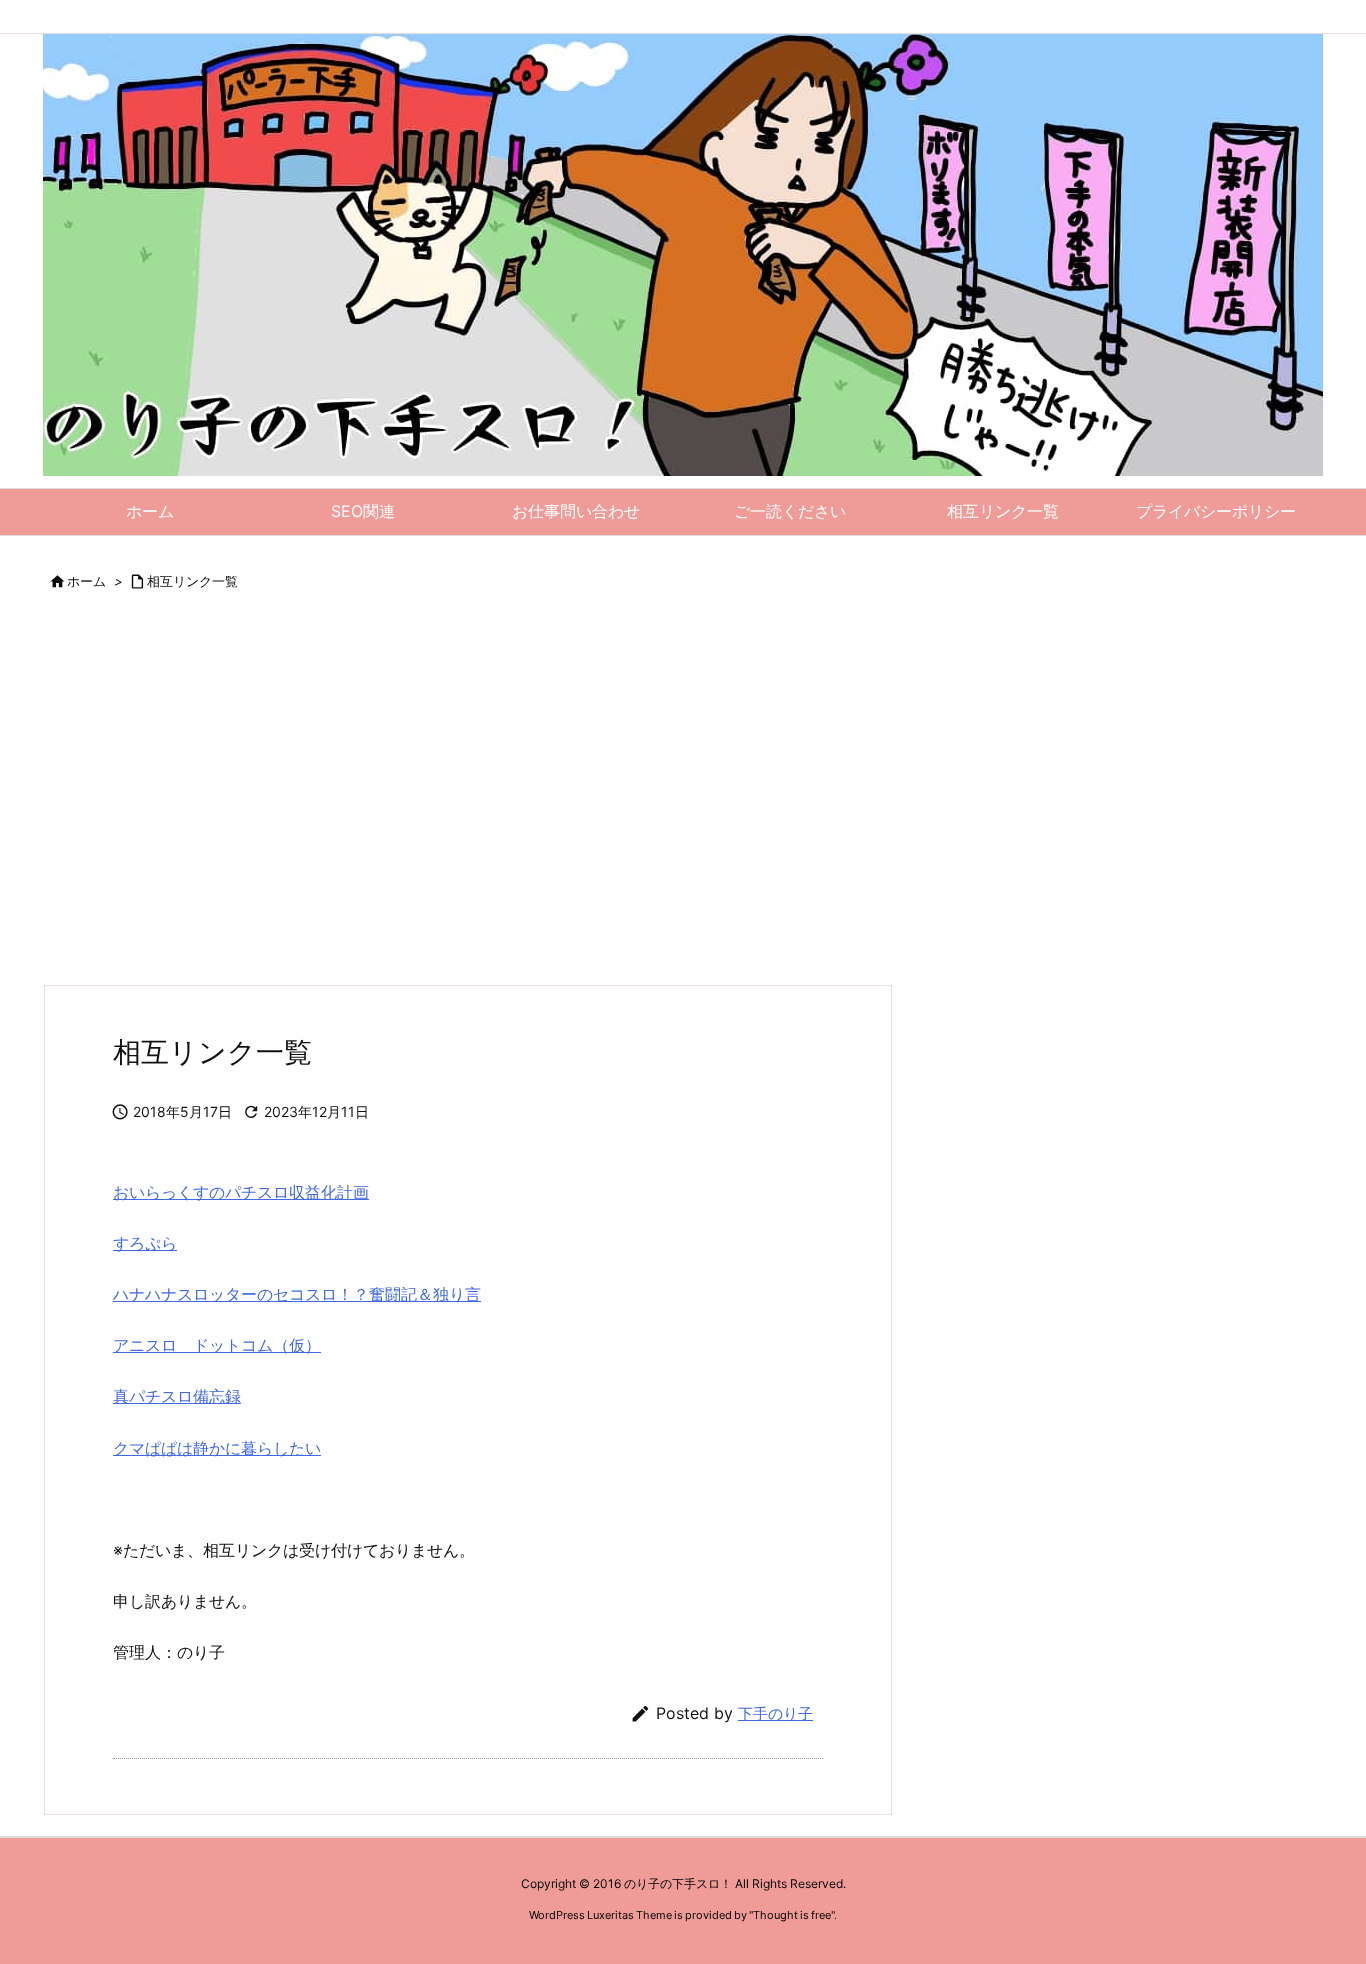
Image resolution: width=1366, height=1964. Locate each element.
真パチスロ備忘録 (177, 1396)
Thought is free (792, 1915)
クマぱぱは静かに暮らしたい (217, 1448)
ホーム (86, 581)
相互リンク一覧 (192, 581)
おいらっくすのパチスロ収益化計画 (241, 1192)
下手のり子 (775, 1713)
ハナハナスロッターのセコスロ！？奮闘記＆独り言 (297, 1294)
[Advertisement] (643, 804)
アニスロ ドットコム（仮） (217, 1345)
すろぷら (145, 1243)
